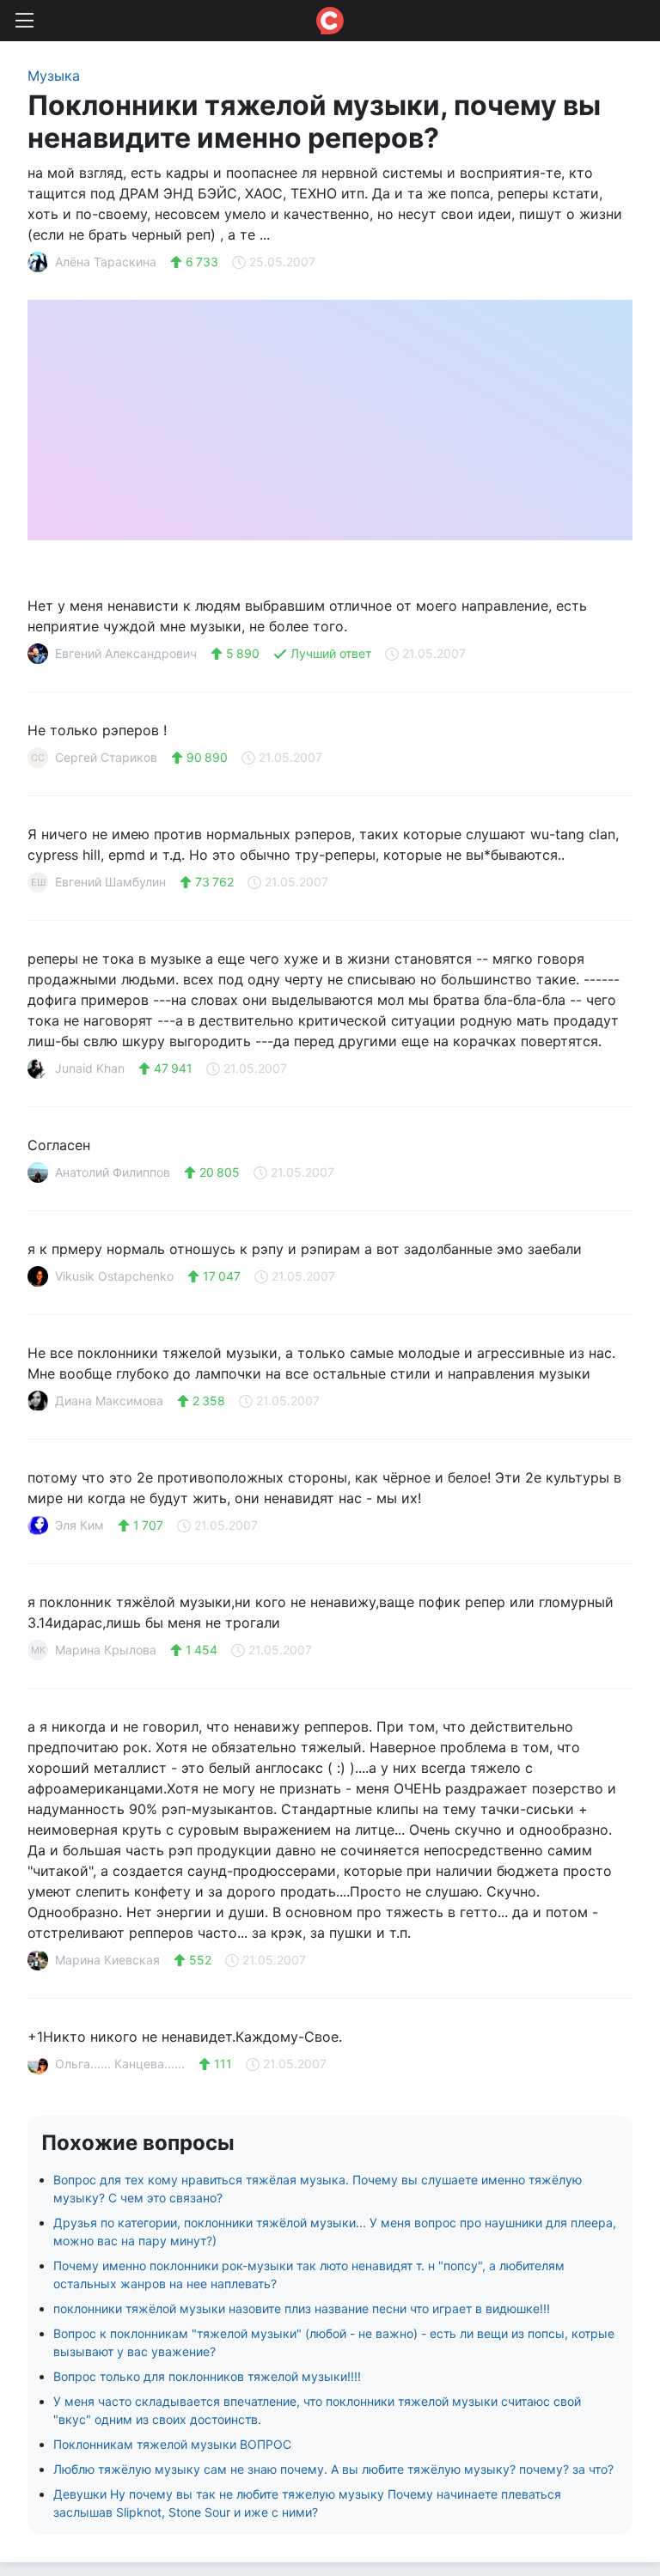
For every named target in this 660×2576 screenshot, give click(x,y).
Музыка (54, 76)
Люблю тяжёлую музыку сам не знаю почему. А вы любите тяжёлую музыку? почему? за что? (333, 2469)
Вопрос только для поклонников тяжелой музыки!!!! (207, 2376)
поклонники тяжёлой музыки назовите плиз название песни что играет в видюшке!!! (302, 2308)
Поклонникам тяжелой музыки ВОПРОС (172, 2444)
